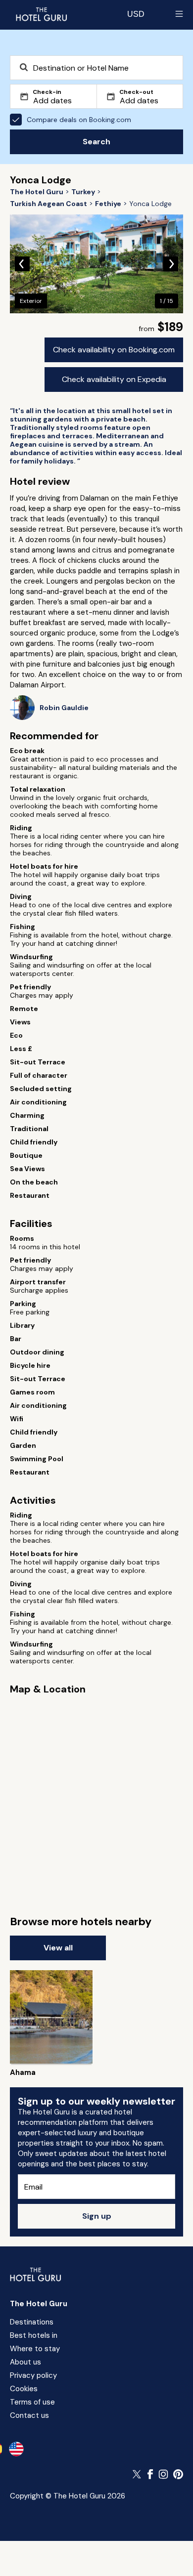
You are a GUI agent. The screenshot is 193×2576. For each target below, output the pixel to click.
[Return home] (41, 14)
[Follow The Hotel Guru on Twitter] (138, 2474)
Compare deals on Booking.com (79, 120)
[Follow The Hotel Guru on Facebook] (150, 2474)
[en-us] (16, 2449)
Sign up (97, 2216)
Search (96, 142)
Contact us (29, 2415)
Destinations (32, 2322)
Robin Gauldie (64, 708)
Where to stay (35, 2349)
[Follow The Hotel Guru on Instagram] (163, 2474)
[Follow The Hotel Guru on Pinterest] (178, 2474)
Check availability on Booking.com (114, 350)
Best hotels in (34, 2335)
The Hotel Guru (39, 2304)
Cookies (24, 2389)
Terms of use (32, 2402)
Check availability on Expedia (114, 379)
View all (58, 1948)
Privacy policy (33, 2375)
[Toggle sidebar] (179, 14)
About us (25, 2362)
